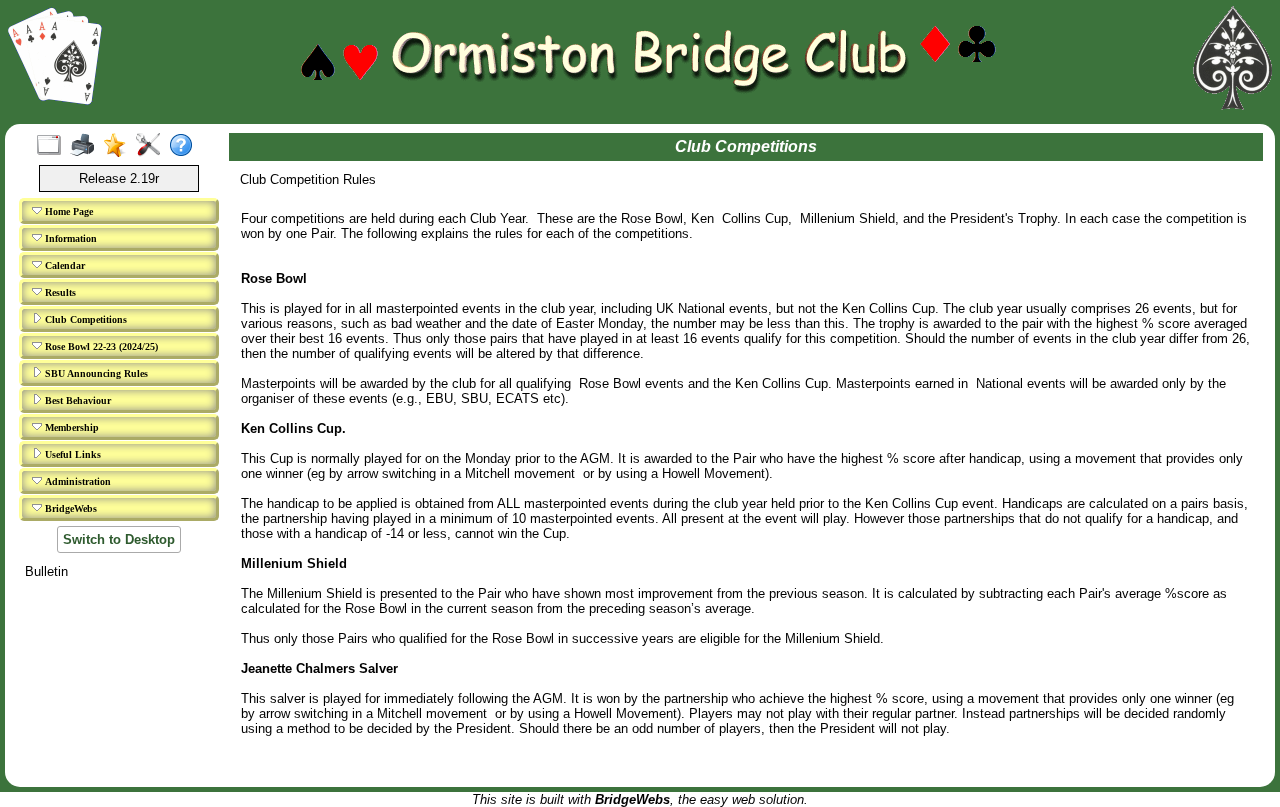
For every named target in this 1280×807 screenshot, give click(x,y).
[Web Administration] (152, 146)
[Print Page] (86, 146)
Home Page (67, 211)
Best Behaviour (76, 400)
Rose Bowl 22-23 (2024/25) (100, 346)
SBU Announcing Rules (95, 373)
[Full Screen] (53, 146)
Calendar (63, 265)
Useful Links (71, 454)
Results (59, 292)
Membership (70, 427)
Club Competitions (84, 319)
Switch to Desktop (119, 539)
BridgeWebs (69, 508)
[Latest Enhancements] (119, 146)
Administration (76, 481)
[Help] (185, 146)
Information (69, 238)
